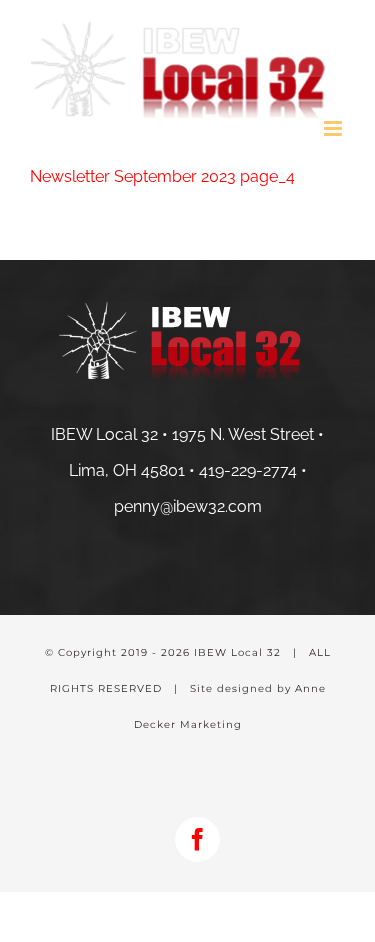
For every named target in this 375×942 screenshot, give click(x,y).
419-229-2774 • (253, 470)
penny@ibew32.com (188, 506)
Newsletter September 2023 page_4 (162, 176)
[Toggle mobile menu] (334, 128)
